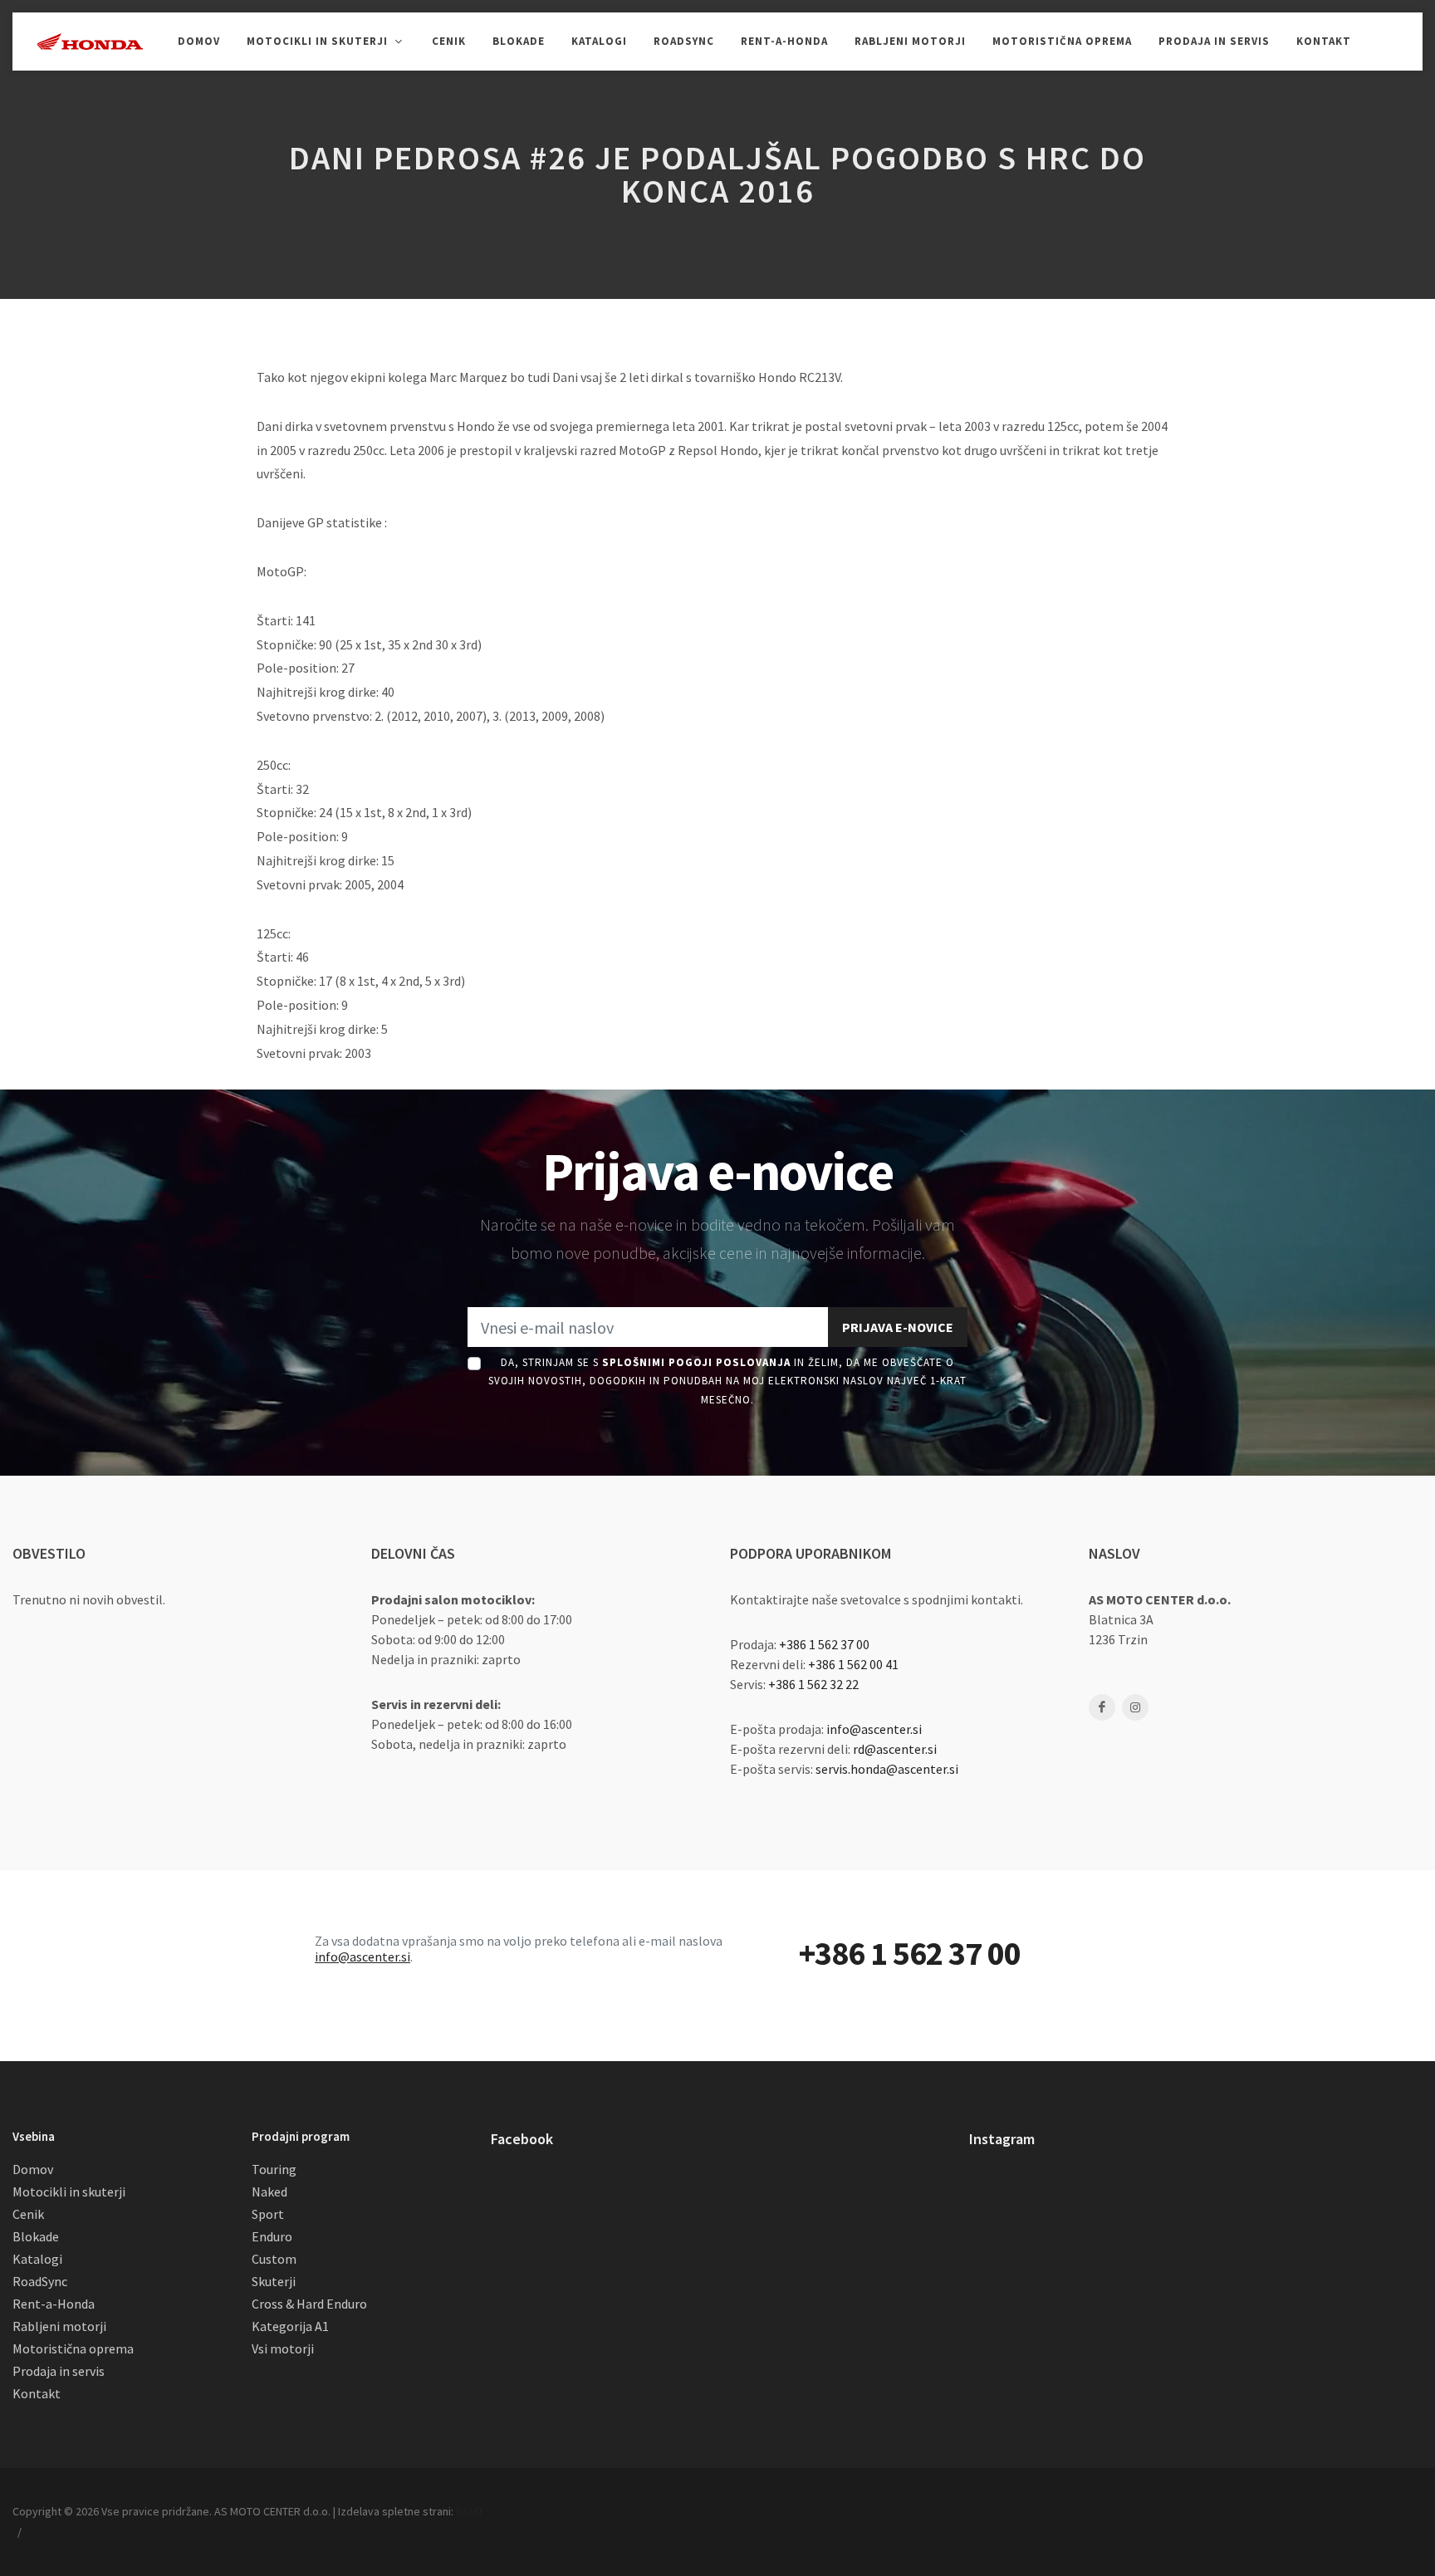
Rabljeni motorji (59, 2326)
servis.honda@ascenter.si (887, 1769)
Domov (33, 2169)
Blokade (36, 2236)
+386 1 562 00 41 (853, 1664)
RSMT (470, 2511)
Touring (274, 2169)
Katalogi (37, 2259)
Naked (269, 2192)
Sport (268, 2214)
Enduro (272, 2236)
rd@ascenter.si (895, 1749)
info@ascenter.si (874, 1729)
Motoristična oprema (73, 2348)
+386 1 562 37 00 (824, 1644)
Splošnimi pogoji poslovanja (696, 1362)
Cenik (28, 2214)
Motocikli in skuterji (69, 2192)
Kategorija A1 (290, 2326)
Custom (274, 2259)
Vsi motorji (283, 2348)
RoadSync (40, 2281)
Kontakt (37, 2393)
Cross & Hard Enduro (309, 2304)
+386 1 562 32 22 (813, 1684)
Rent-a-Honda (54, 2304)
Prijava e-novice (898, 1327)
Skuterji (274, 2281)
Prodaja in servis (59, 2371)
